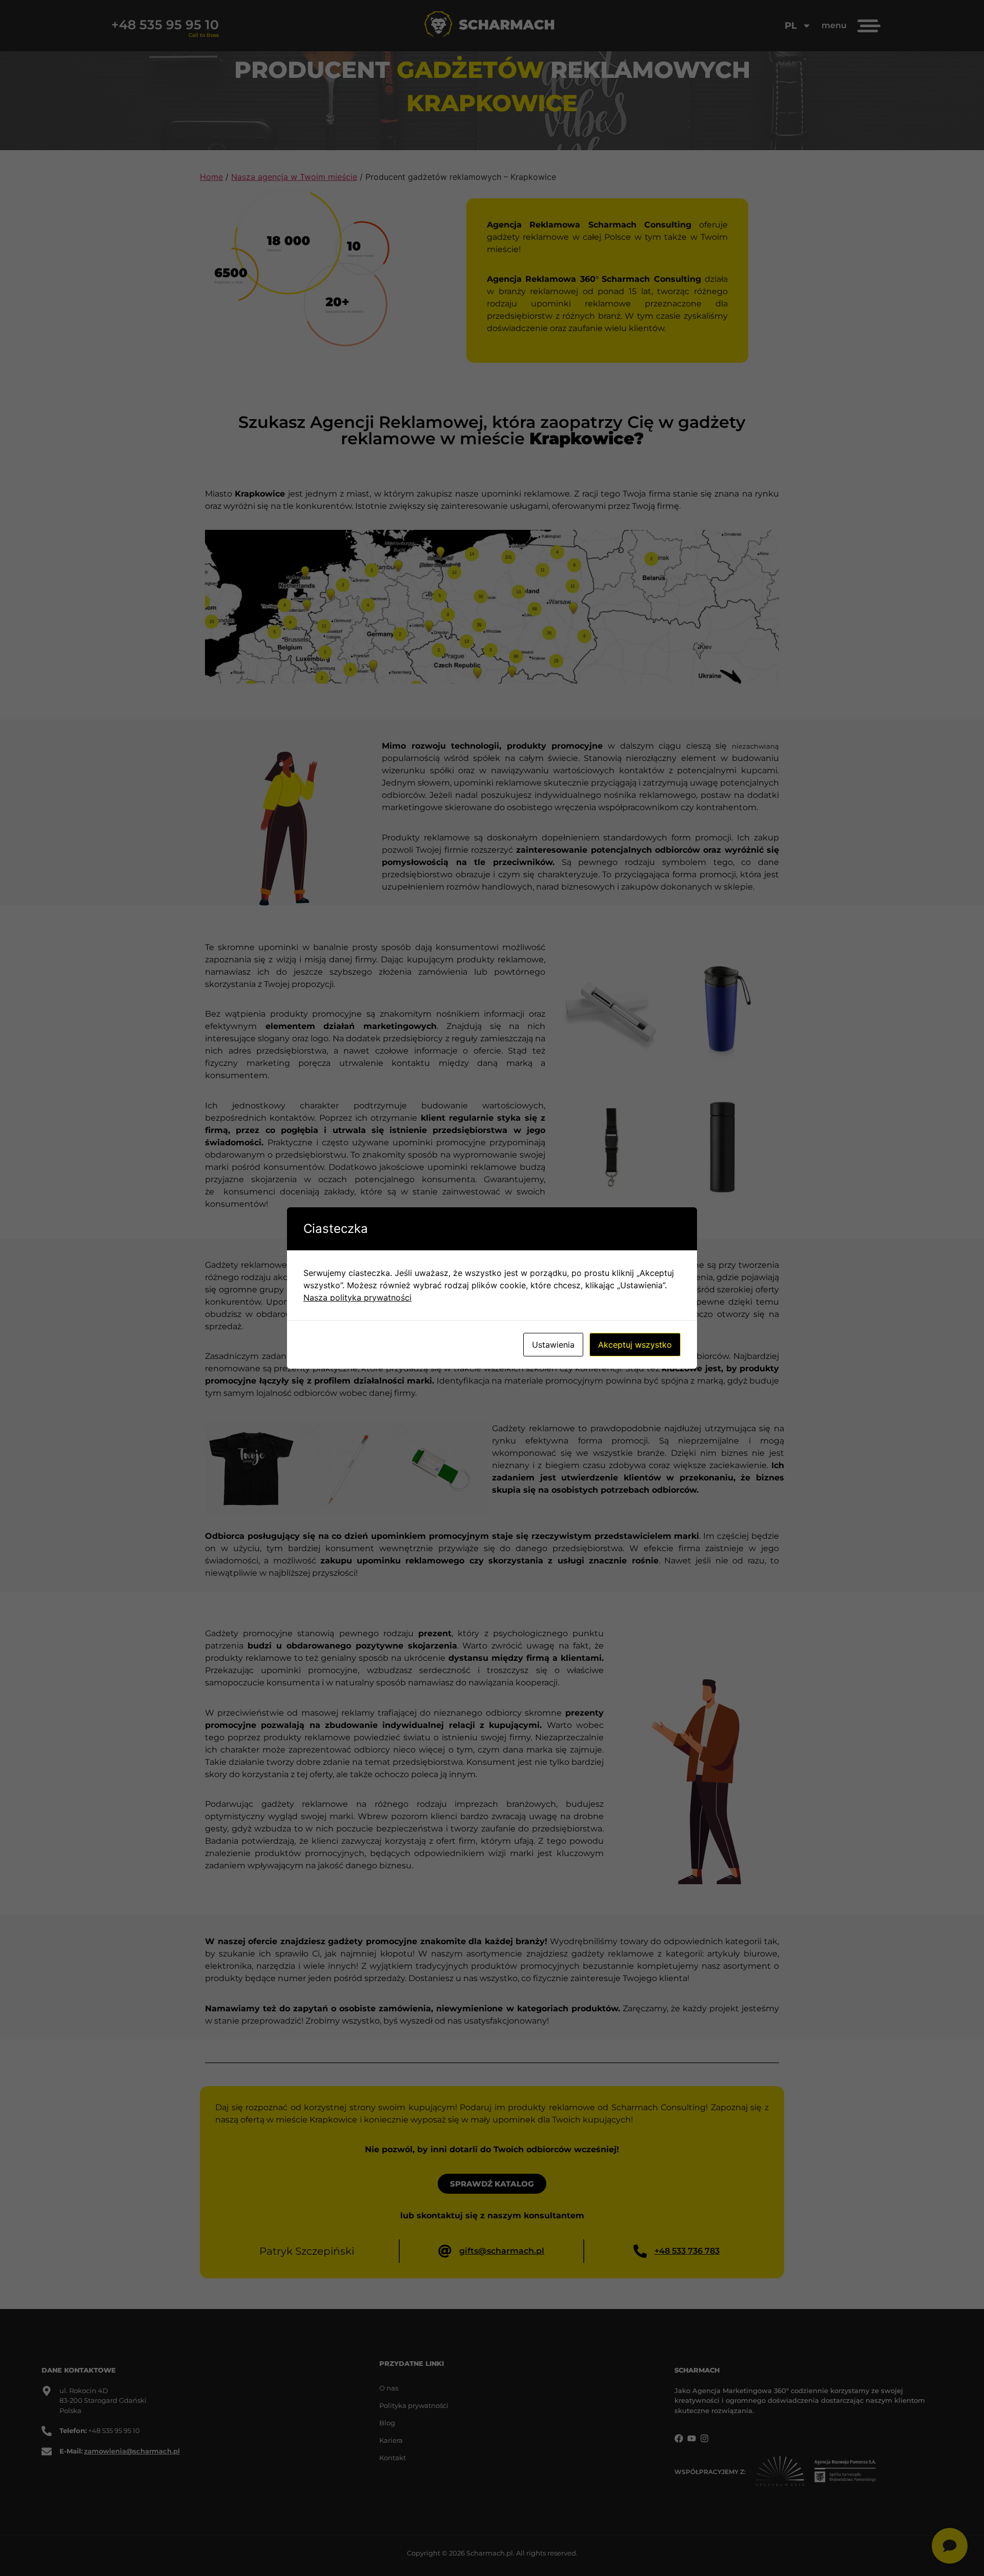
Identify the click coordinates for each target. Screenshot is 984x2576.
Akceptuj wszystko (635, 1345)
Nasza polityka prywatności (357, 1297)
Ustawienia (553, 1345)
